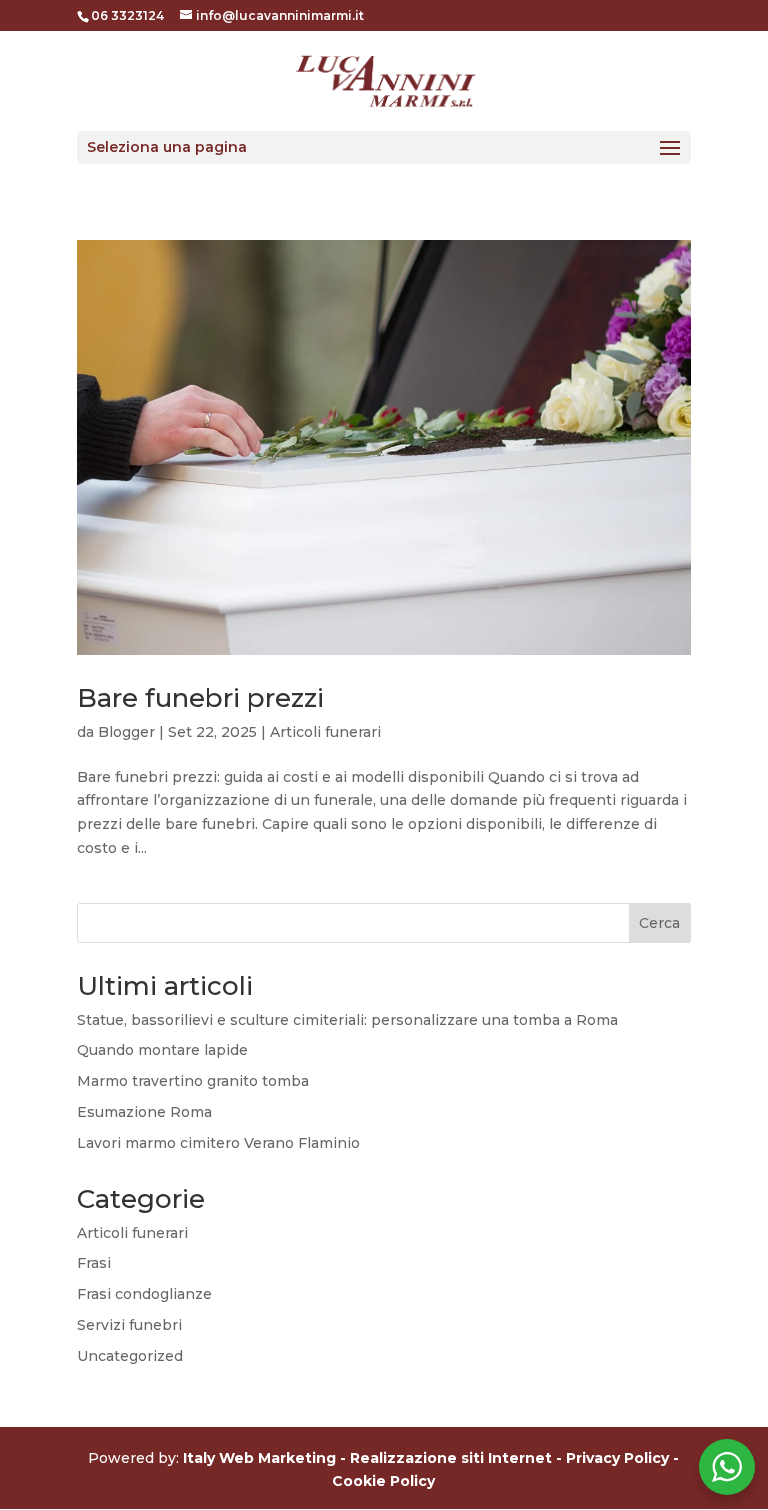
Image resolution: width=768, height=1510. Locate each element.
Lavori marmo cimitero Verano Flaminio (218, 1143)
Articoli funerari (325, 732)
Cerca (659, 923)
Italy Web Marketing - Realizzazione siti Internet (367, 1458)
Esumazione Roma (144, 1112)
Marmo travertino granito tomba (193, 1081)
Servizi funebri (129, 1325)
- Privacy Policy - (617, 1458)
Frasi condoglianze (144, 1294)
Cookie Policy (383, 1481)
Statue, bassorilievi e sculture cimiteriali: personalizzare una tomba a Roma (347, 1020)
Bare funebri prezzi (200, 698)
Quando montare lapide (162, 1050)
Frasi (94, 1263)
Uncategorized (130, 1356)
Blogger (126, 732)
